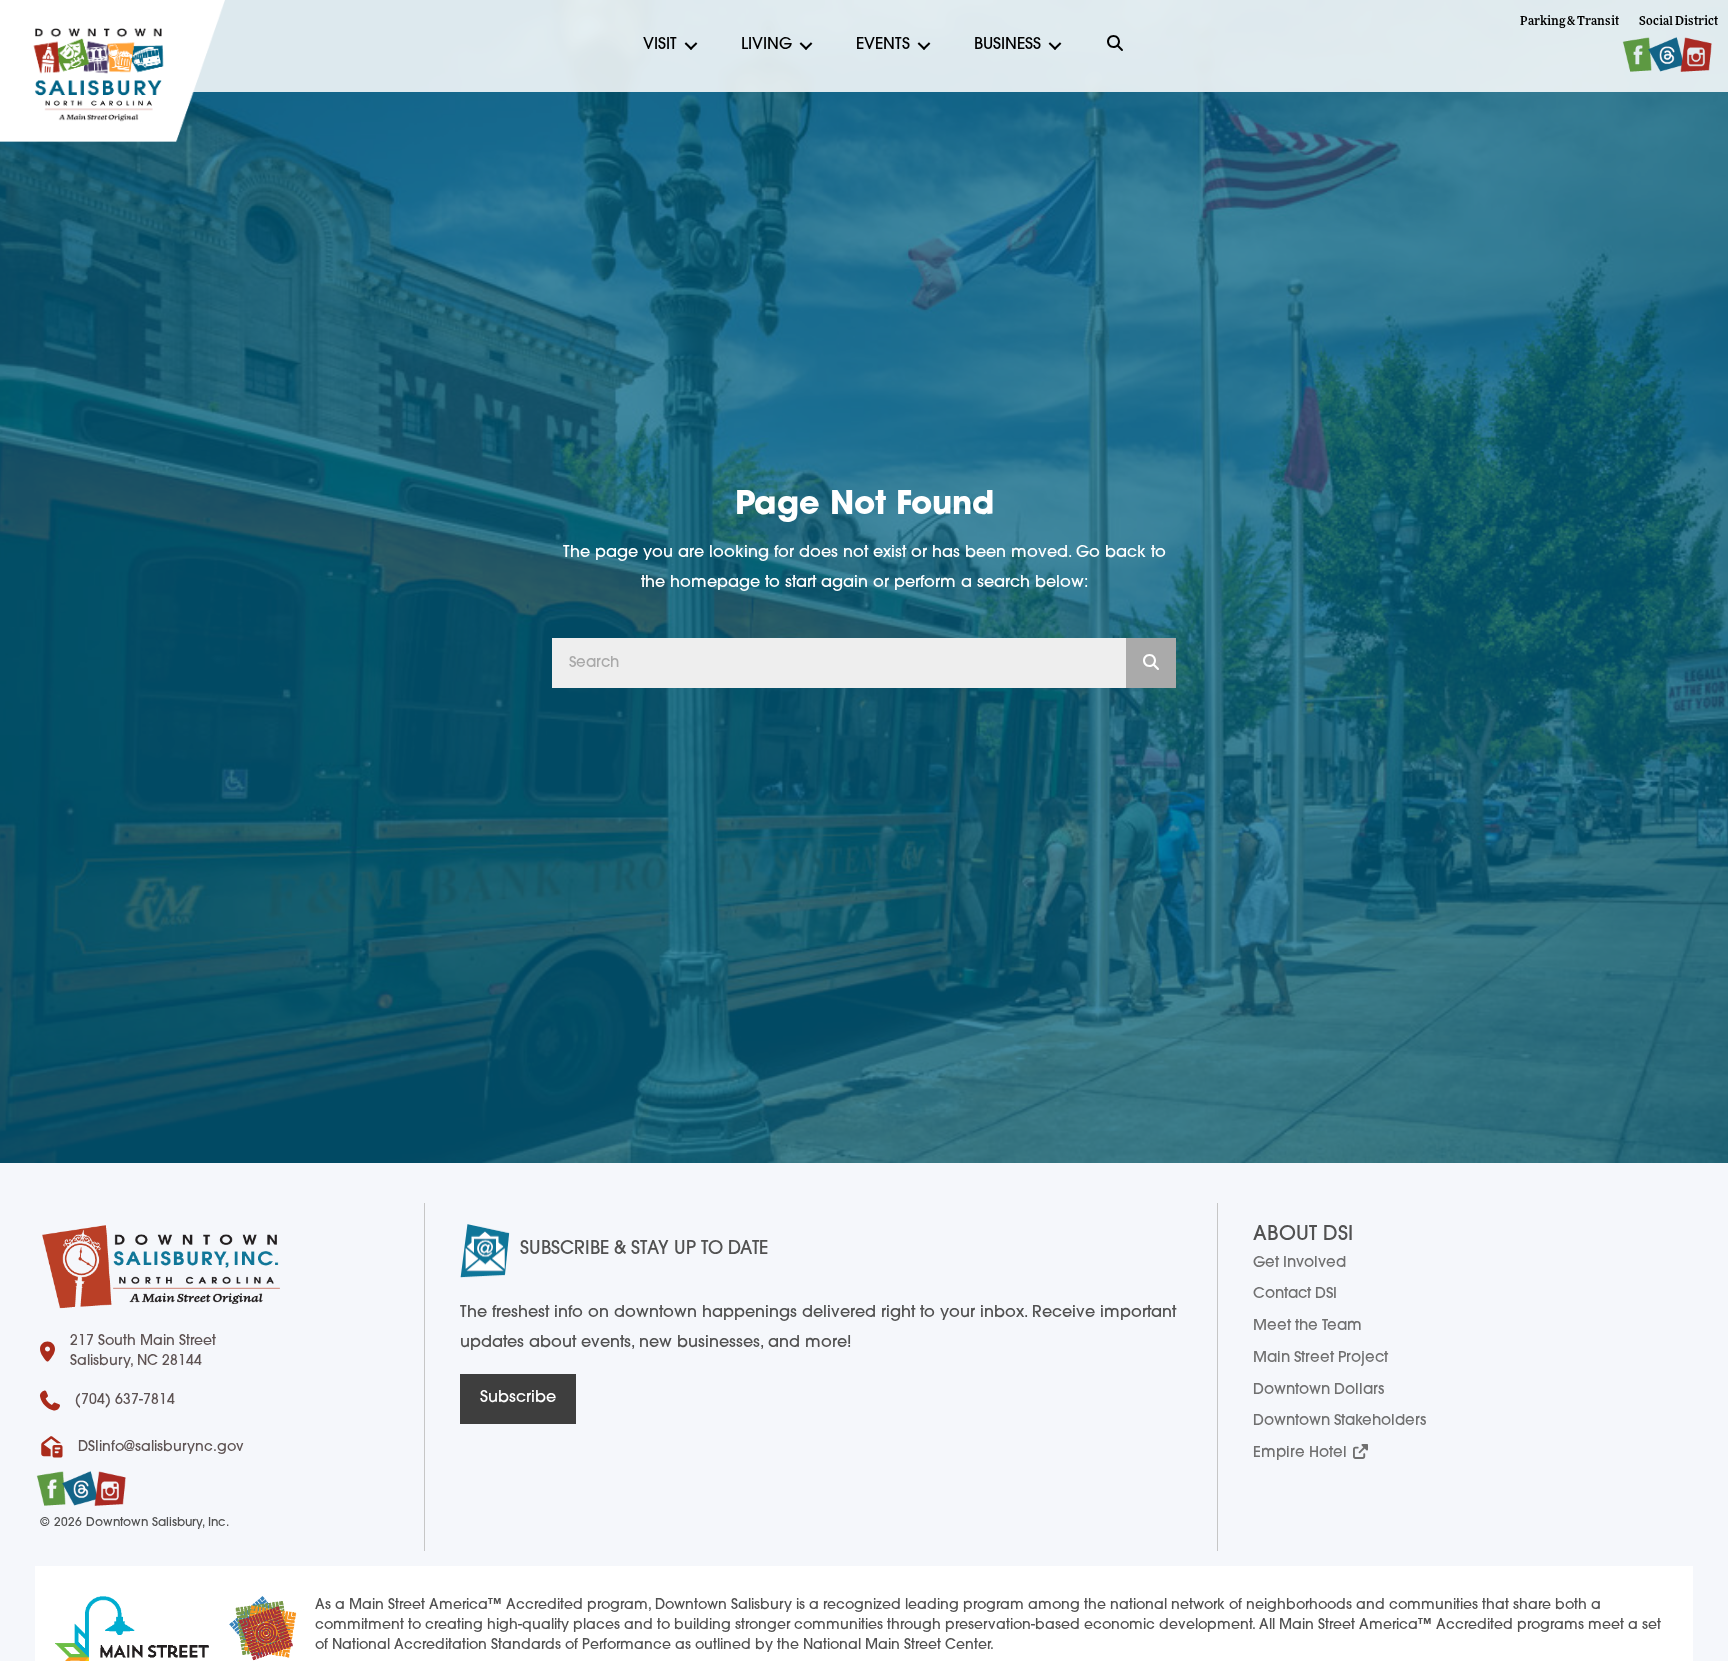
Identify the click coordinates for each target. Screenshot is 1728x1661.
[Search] (1151, 663)
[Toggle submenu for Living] (806, 45)
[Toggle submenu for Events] (924, 45)
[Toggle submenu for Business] (1055, 45)
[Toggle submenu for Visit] (691, 45)
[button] (1115, 46)
